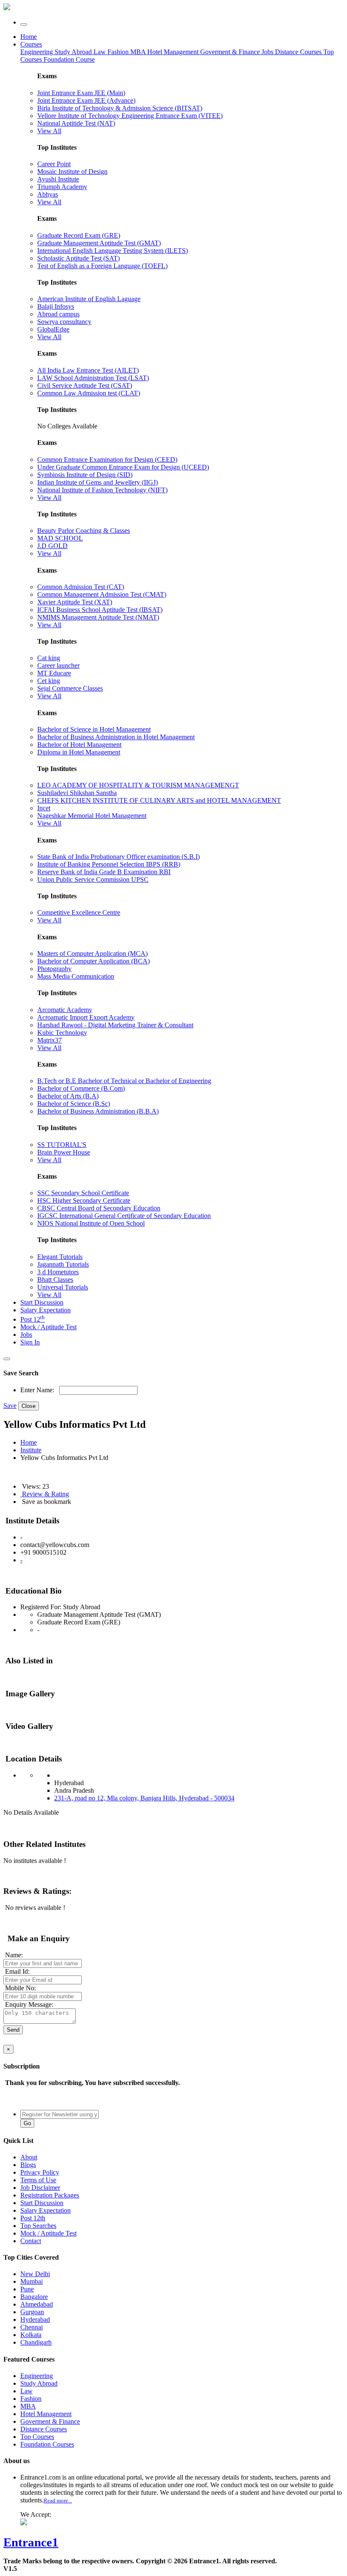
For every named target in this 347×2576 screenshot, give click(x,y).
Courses (31, 44)
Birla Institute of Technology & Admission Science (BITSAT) (120, 108)
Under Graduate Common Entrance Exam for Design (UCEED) (123, 467)
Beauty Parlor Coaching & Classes (84, 531)
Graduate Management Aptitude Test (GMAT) (99, 243)
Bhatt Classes (55, 1280)
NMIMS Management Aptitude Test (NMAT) (98, 617)
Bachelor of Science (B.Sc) (74, 1104)
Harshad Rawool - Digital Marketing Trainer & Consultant (115, 1025)
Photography (54, 969)
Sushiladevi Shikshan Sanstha (77, 793)
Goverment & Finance (50, 2421)
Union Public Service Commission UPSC (93, 879)
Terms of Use (38, 2180)
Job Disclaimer (40, 2188)
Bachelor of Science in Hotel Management (94, 729)
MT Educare (54, 673)
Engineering (37, 52)
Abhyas (48, 194)
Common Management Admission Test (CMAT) (102, 594)
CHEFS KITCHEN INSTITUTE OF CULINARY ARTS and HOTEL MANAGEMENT (159, 800)
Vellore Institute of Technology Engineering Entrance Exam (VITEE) (130, 116)
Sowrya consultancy (64, 322)
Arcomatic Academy (65, 1010)
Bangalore (34, 2297)
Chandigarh (36, 2342)
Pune (27, 2289)
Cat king (49, 658)
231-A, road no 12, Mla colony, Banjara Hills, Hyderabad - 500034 (144, 1798)
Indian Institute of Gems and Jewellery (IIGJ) (98, 482)
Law (101, 52)
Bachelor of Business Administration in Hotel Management (116, 737)
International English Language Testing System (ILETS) (113, 251)
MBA (139, 52)
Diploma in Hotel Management (79, 752)
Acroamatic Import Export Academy (86, 1017)
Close (29, 1406)
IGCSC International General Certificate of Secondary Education (124, 1216)
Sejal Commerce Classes (70, 688)
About (29, 2157)
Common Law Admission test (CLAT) (89, 393)
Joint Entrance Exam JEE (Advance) (86, 100)
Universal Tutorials (63, 1287)
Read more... (58, 2501)
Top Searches (38, 2226)
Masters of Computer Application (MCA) (92, 953)
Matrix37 (50, 1040)
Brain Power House (64, 1152)
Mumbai (32, 2281)
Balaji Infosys (56, 306)
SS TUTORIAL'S (62, 1145)
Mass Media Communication (76, 976)
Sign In (30, 1342)
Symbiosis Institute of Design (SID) (85, 475)
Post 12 (33, 1319)
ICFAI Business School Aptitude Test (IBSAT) (100, 610)
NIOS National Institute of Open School (91, 1223)
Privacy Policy (40, 2172)
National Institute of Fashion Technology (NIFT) (102, 490)
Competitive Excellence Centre (79, 912)
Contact (31, 2241)
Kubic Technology (62, 1033)
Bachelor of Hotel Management (79, 745)
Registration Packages (50, 2195)
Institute (31, 1450)
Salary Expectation (45, 1310)
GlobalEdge (53, 329)
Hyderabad (35, 2319)
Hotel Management (174, 52)
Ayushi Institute (58, 179)
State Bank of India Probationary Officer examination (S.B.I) (118, 857)
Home (29, 37)
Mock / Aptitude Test (48, 1327)
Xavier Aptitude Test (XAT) (75, 602)
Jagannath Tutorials (63, 1264)
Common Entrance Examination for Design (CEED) (107, 460)
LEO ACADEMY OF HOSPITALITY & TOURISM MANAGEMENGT (138, 785)
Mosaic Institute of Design (72, 171)
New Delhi (35, 2274)
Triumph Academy (62, 187)
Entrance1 (31, 2542)
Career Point (54, 164)
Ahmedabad (37, 2304)
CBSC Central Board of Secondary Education (99, 1208)
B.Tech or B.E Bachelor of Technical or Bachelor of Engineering (124, 1081)
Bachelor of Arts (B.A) (68, 1096)
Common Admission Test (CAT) (81, 587)
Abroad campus (58, 314)
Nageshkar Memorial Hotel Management (92, 816)
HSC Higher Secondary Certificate (84, 1200)
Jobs (26, 1335)
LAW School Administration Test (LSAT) (93, 378)
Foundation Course (69, 59)
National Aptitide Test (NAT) (76, 123)
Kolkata (31, 2335)
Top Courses (37, 2437)
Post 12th (33, 2218)
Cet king (49, 681)
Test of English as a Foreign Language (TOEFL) (102, 266)
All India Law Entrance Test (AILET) (88, 370)
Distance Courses (298, 52)
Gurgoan (32, 2312)
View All (49, 131)
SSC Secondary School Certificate (83, 1193)
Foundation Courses (47, 2444)
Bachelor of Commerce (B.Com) (81, 1088)
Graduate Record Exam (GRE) (79, 235)
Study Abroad (74, 52)
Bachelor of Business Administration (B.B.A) (98, 1111)
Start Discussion (42, 1302)
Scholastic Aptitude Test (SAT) (78, 258)
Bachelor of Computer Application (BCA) (94, 961)
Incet (44, 808)
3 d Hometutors (58, 1272)
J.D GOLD (52, 546)
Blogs (28, 2165)
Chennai (32, 2327)
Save (10, 1406)
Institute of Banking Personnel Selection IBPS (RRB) (109, 864)
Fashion (119, 52)
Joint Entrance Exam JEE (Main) (81, 93)
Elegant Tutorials (60, 1257)
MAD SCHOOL (60, 538)
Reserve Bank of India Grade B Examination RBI (104, 872)
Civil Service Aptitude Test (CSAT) (85, 385)
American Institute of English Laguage (89, 299)
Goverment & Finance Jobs (238, 52)
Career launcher (58, 665)
